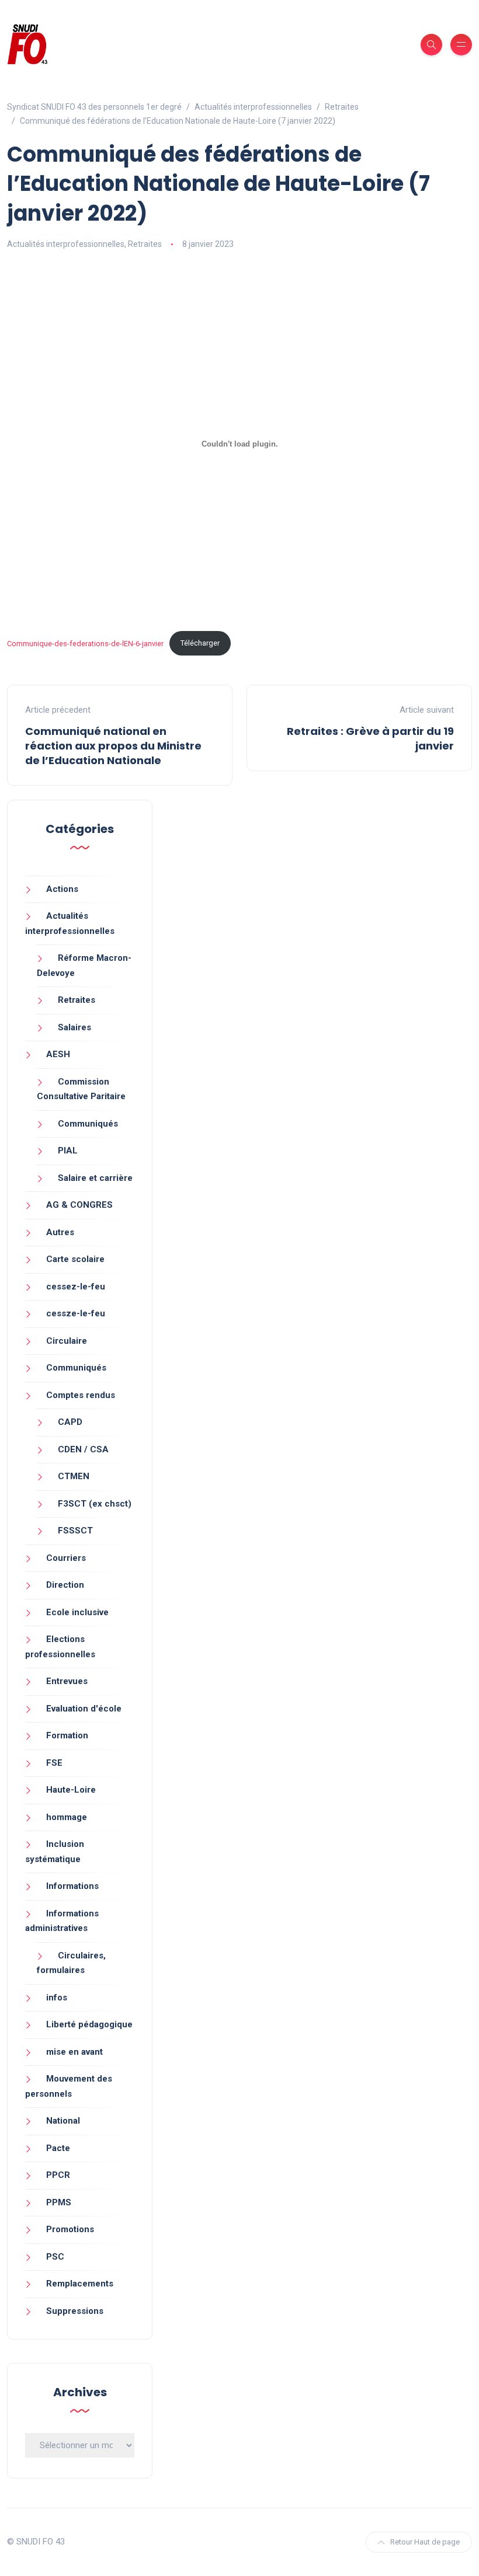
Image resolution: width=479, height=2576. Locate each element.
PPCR (58, 2175)
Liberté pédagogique (89, 2024)
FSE (54, 1763)
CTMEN (74, 1476)
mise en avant (74, 2052)
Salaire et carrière (95, 1178)
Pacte (58, 2148)
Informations (72, 1886)
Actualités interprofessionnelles (66, 244)
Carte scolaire (75, 1259)
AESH (58, 1054)
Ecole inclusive (77, 1612)
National (63, 2121)
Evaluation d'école (84, 1709)
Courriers (66, 1558)
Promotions (70, 2229)
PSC (55, 2257)
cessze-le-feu (76, 1313)
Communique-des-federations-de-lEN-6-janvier (85, 643)
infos (57, 1998)
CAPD (70, 1422)
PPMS (59, 2202)
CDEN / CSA (83, 1449)
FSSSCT (75, 1531)
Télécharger (200, 643)
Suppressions (75, 2311)
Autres (60, 1232)
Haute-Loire (71, 1790)
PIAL (68, 1151)
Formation (67, 1735)
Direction (65, 1585)
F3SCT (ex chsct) (95, 1504)
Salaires (74, 1027)
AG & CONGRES (79, 1205)
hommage (67, 1817)
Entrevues (67, 1681)
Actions (62, 889)
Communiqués (88, 1124)
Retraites (145, 244)
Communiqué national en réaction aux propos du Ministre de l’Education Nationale (113, 746)
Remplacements (80, 2284)
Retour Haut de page (425, 2542)
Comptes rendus (81, 1395)
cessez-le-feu (76, 1287)
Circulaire (67, 1341)
